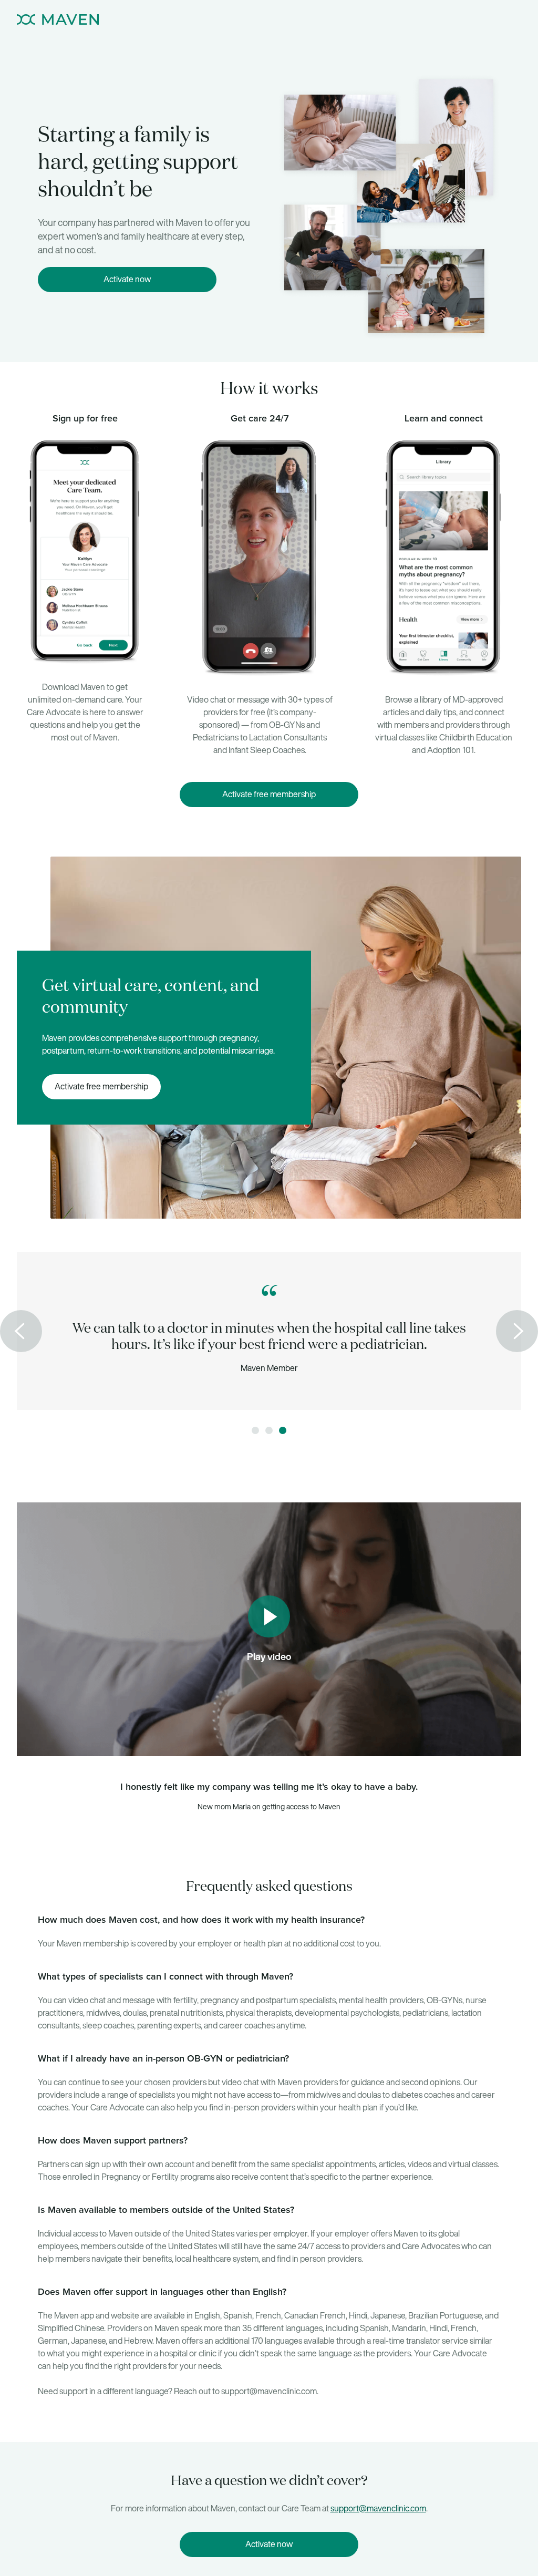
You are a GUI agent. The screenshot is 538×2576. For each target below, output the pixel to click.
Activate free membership (269, 794)
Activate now (127, 279)
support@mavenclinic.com (378, 2508)
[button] (21, 1331)
